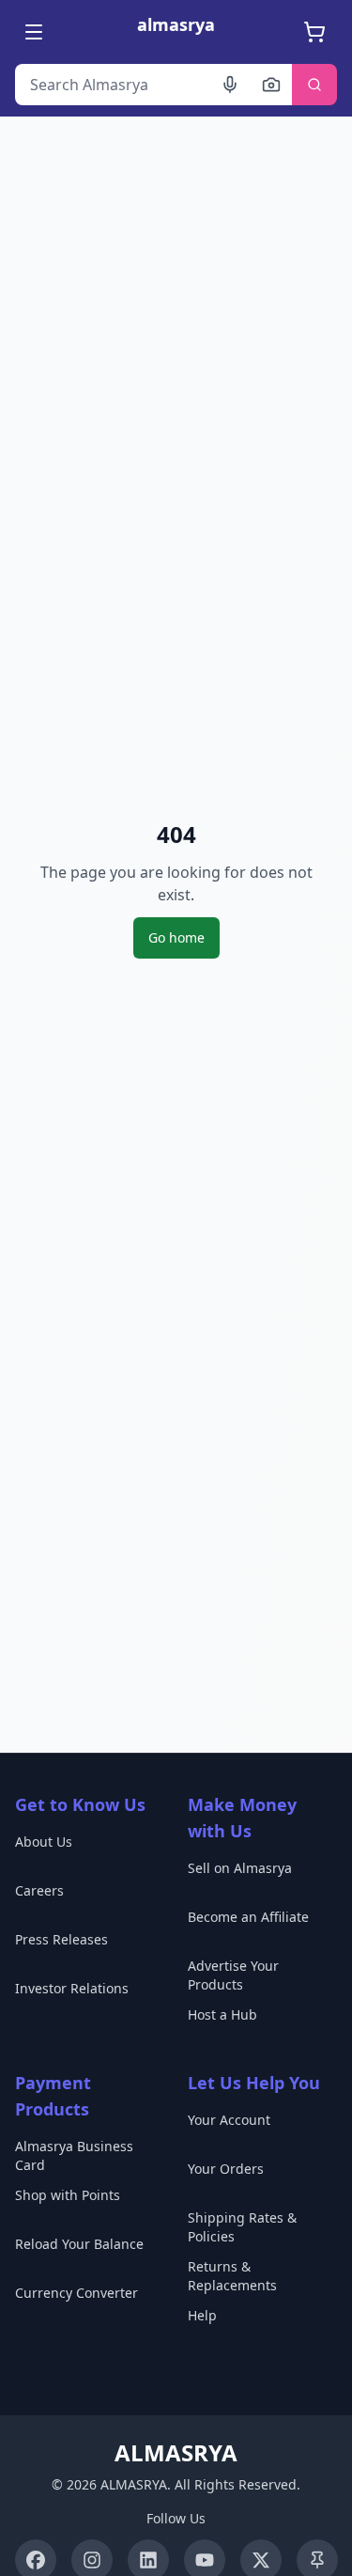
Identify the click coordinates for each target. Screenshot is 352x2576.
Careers (39, 1890)
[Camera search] (271, 85)
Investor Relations (72, 1988)
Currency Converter (77, 2293)
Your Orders (226, 2169)
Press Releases (61, 1939)
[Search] (314, 85)
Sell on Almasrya (240, 1868)
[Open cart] (316, 32)
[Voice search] (230, 85)
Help (202, 2315)
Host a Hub (222, 2014)
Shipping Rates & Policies (242, 2227)
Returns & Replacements (232, 2276)
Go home (176, 937)
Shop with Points (68, 2195)
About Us (44, 1842)
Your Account (229, 2120)
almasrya (176, 24)
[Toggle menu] (36, 32)
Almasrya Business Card (74, 2155)
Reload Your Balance (79, 2244)
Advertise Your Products (233, 1975)
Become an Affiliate (248, 1917)
